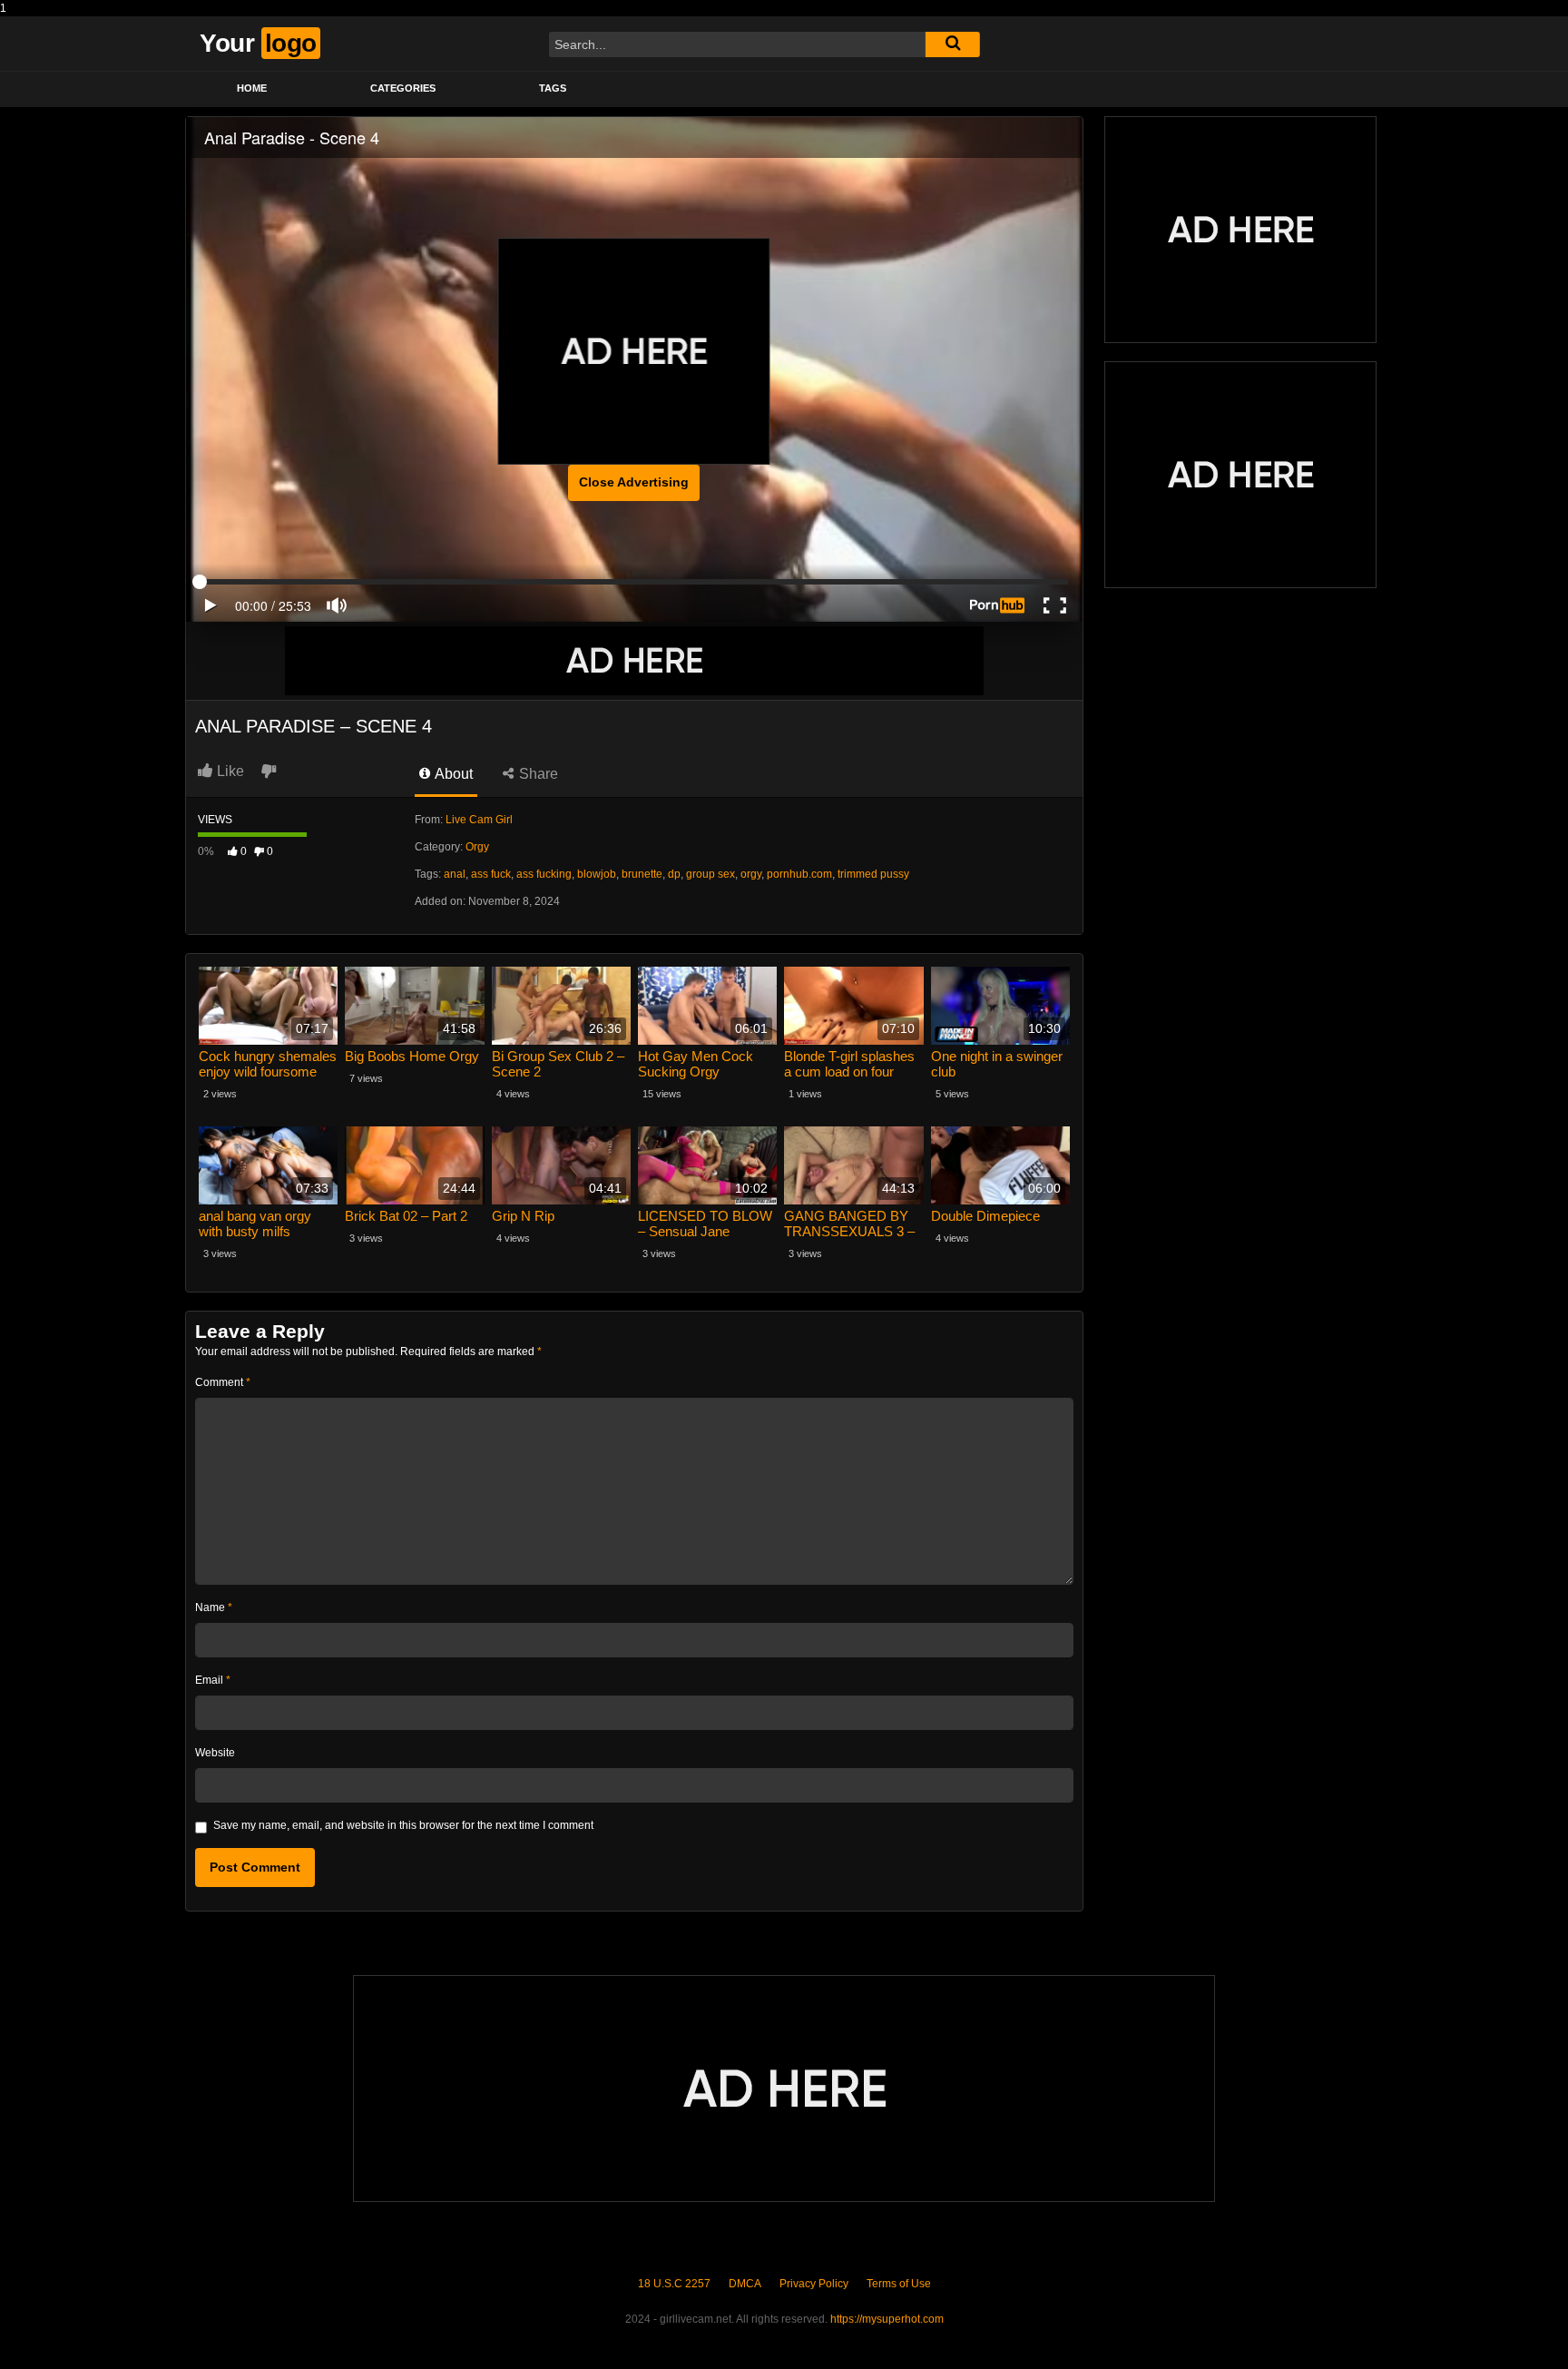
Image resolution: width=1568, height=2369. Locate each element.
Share (537, 774)
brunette (642, 874)
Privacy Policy (814, 2284)
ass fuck (491, 874)
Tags (553, 88)
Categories (403, 88)
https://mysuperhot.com (887, 2319)
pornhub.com (799, 874)
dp (674, 874)
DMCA (745, 2284)
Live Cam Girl (479, 820)
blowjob (597, 874)
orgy (751, 874)
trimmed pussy (873, 874)
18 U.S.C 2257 (674, 2284)
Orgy (477, 847)
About (452, 774)
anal (455, 874)
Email (213, 1680)
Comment (223, 1382)
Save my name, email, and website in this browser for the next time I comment (403, 1825)
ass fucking (544, 874)
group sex (710, 874)
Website (215, 1753)
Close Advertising (634, 482)
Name (214, 1607)
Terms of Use (899, 2284)
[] (953, 44)
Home (252, 88)
